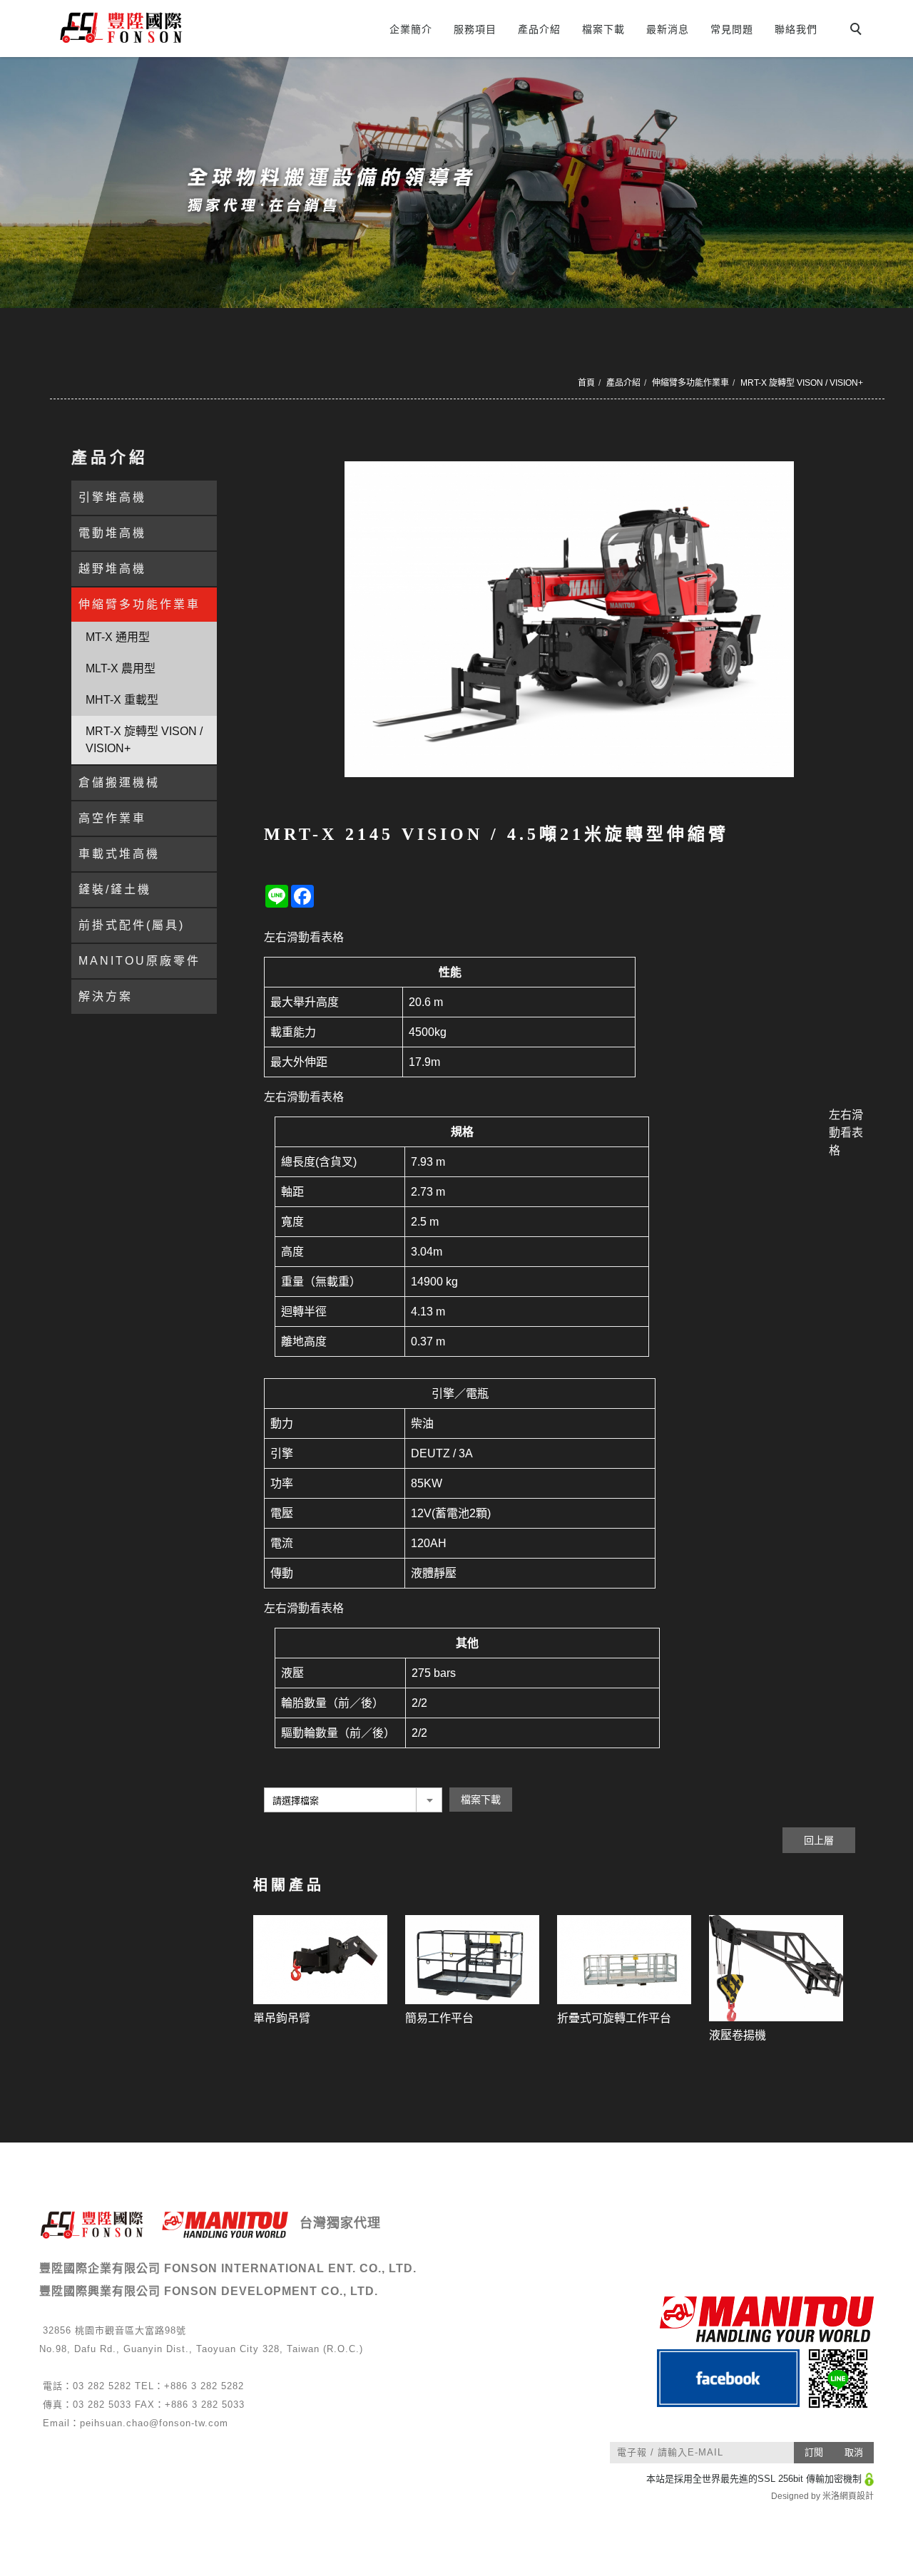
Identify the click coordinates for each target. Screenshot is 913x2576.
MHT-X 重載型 (122, 700)
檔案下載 (603, 29)
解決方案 (106, 996)
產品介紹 (539, 29)
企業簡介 (411, 29)
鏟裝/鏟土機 (115, 889)
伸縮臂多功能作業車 (690, 383)
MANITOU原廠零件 (139, 961)
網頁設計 (857, 2496)
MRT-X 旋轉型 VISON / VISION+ (802, 383)
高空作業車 (112, 818)
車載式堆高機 (119, 854)
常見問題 (732, 29)
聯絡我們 (796, 29)
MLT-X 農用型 (121, 668)
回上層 (819, 1840)
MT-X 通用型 (118, 637)
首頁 (586, 383)
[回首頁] (177, 27)
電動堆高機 (112, 533)
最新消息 (668, 29)
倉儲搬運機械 (119, 782)
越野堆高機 (112, 569)
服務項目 (475, 29)
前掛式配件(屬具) (132, 925)
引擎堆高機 (112, 497)
